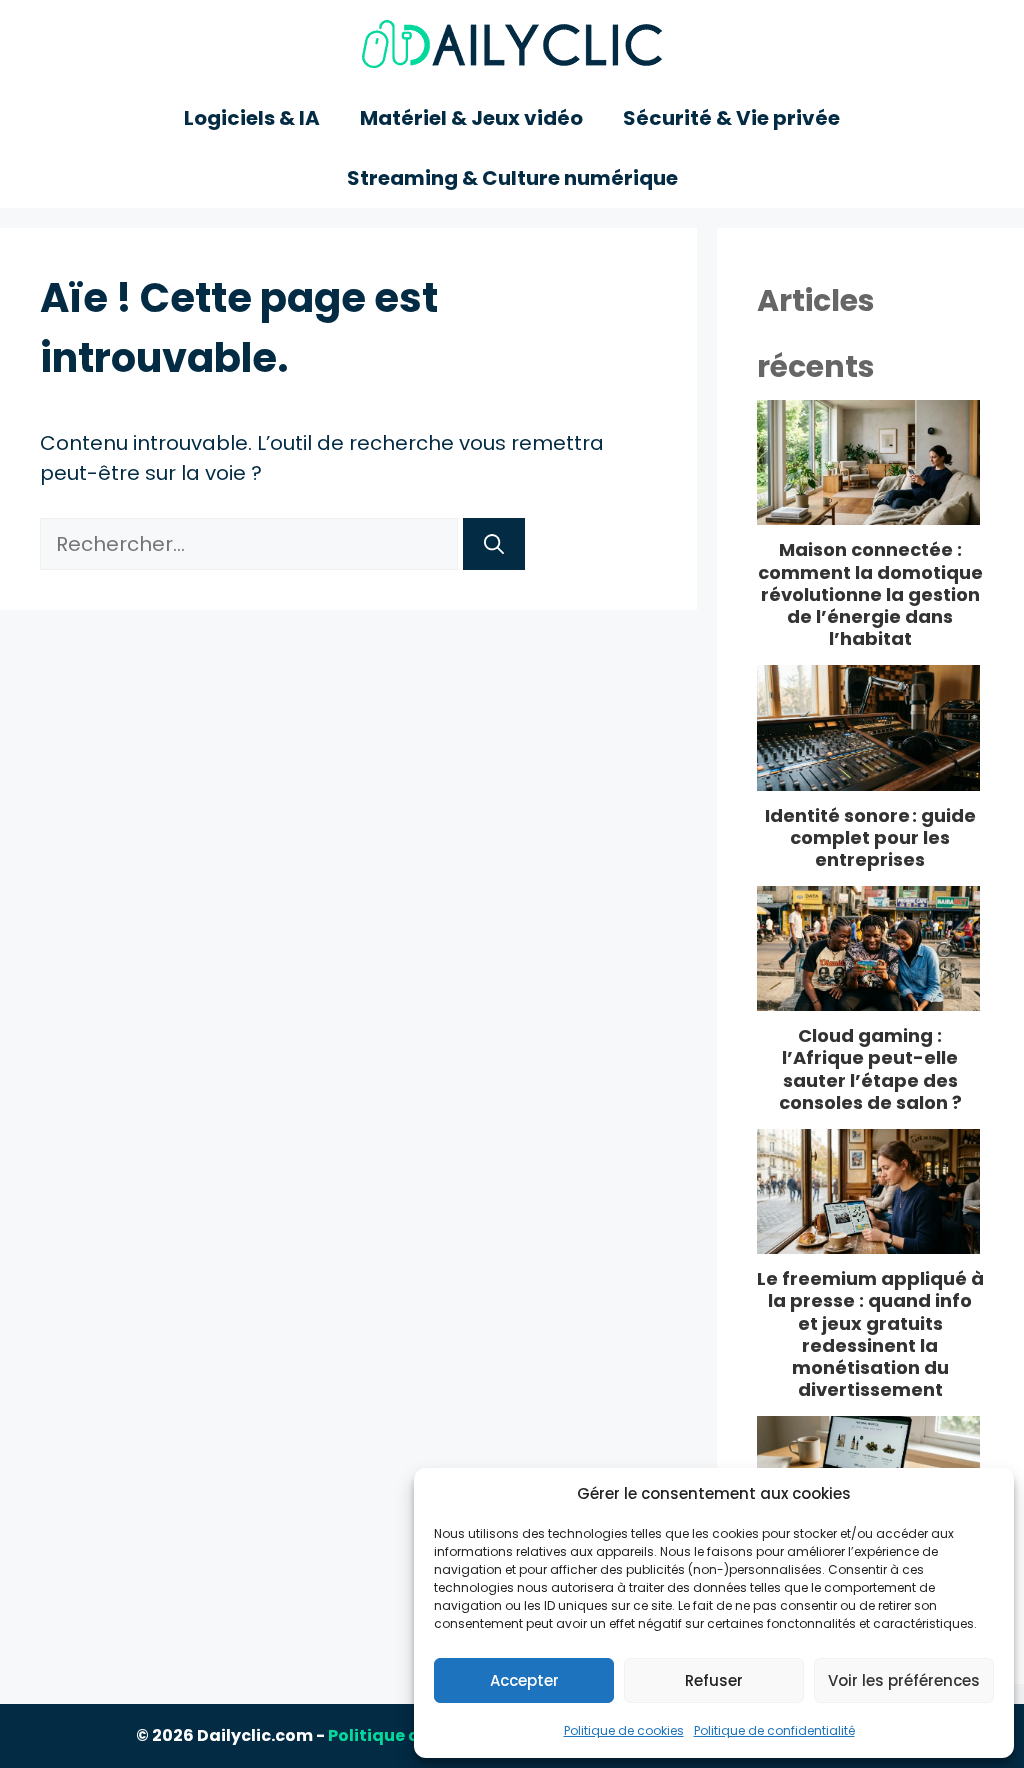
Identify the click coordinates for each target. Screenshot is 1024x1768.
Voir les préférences (904, 1680)
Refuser (714, 1680)
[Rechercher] (494, 544)
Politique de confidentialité (774, 1730)
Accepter (524, 1680)
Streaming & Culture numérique (512, 178)
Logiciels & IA (252, 118)
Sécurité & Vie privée (731, 118)
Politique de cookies (624, 1730)
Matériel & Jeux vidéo (471, 118)
